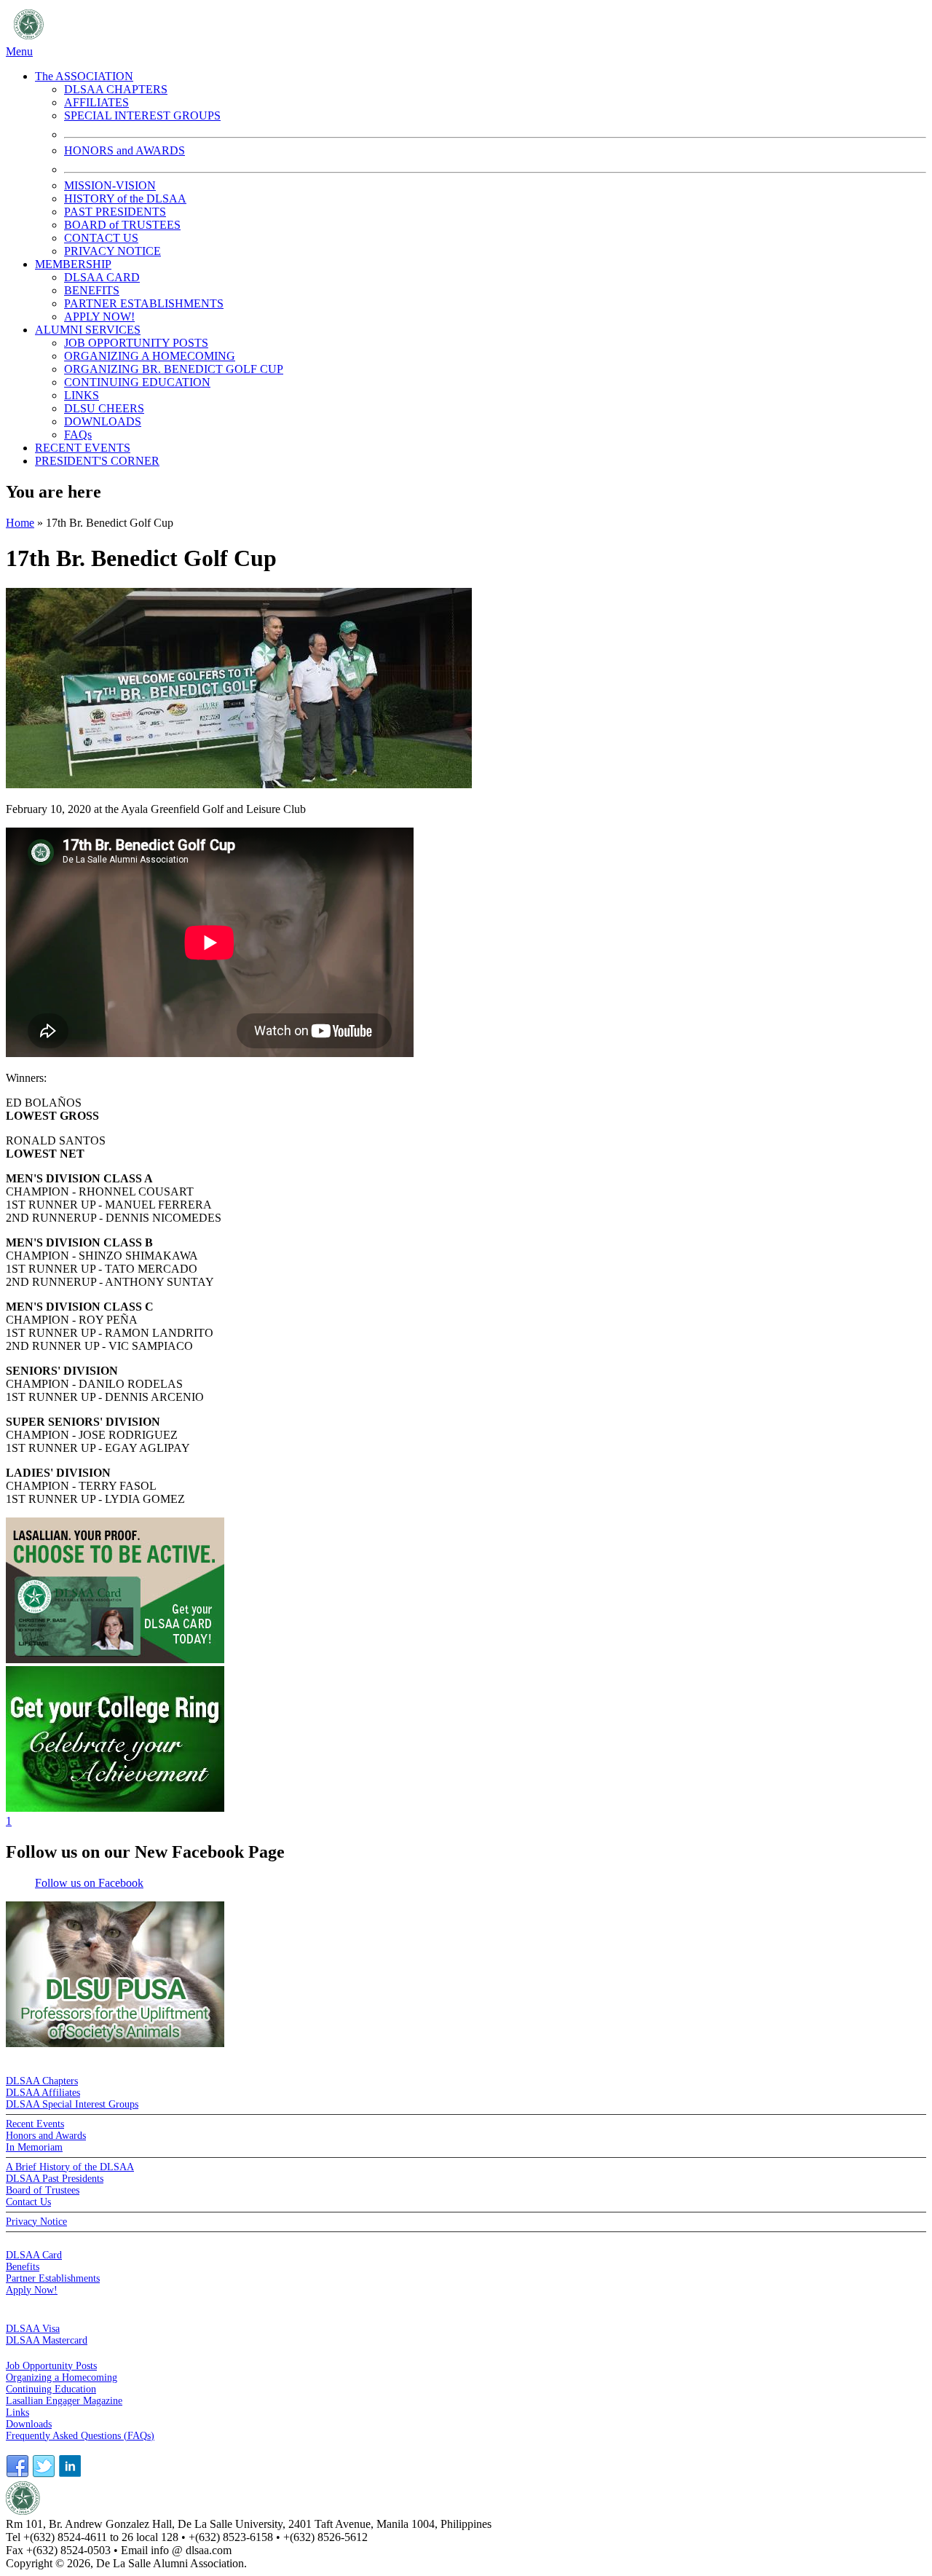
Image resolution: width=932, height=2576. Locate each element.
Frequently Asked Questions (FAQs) (80, 2436)
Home (20, 523)
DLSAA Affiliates (43, 2093)
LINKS (82, 395)
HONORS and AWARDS (125, 150)
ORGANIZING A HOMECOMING (150, 356)
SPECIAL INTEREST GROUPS (142, 115)
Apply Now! (32, 2290)
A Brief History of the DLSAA (70, 2167)
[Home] (193, 38)
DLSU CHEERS (104, 408)
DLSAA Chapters (42, 2081)
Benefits (23, 2267)
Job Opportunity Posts (51, 2366)
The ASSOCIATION (84, 76)
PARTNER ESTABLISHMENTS (144, 303)
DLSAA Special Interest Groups (72, 2104)
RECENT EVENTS (83, 448)
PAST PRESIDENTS (115, 212)
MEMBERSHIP (73, 264)
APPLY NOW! (99, 317)
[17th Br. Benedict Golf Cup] (239, 784)
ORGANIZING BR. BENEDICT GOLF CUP (174, 369)
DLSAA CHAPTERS (116, 89)
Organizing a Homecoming (62, 2377)
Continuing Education (51, 2389)
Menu (19, 51)
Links (17, 2412)
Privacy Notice (36, 2222)
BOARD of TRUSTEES (122, 225)
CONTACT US (101, 238)
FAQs (78, 435)
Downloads (29, 2424)
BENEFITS (92, 290)
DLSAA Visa (33, 2329)
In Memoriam (34, 2147)
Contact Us (28, 2202)
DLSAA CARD (102, 277)
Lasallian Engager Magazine (64, 2401)
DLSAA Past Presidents (55, 2179)
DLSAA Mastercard (47, 2340)
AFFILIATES (96, 102)
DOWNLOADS (103, 421)
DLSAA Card (34, 2255)
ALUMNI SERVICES (88, 330)
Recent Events (35, 2124)
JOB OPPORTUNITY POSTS (136, 343)
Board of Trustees (43, 2190)
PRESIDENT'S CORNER (97, 461)
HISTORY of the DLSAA (125, 199)
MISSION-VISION (110, 185)
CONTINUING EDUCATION (137, 382)
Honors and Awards (46, 2136)
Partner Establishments (53, 2278)
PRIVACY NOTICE (112, 251)
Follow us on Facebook (89, 1883)
